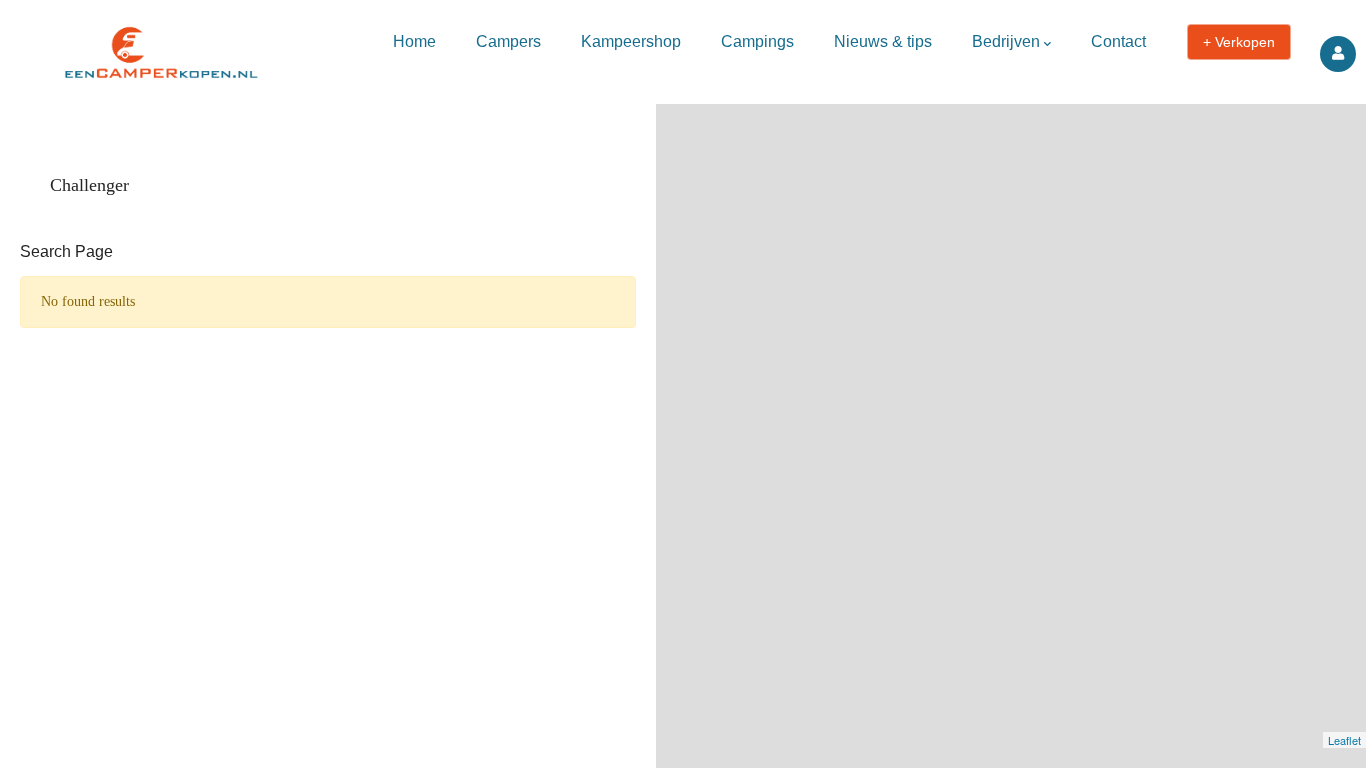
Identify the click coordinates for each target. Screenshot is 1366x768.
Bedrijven (1006, 41)
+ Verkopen (1239, 42)
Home (414, 41)
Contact (1118, 41)
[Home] (160, 47)
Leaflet (1344, 740)
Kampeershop (631, 41)
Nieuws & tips (883, 41)
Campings (757, 41)
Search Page (66, 251)
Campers (508, 41)
